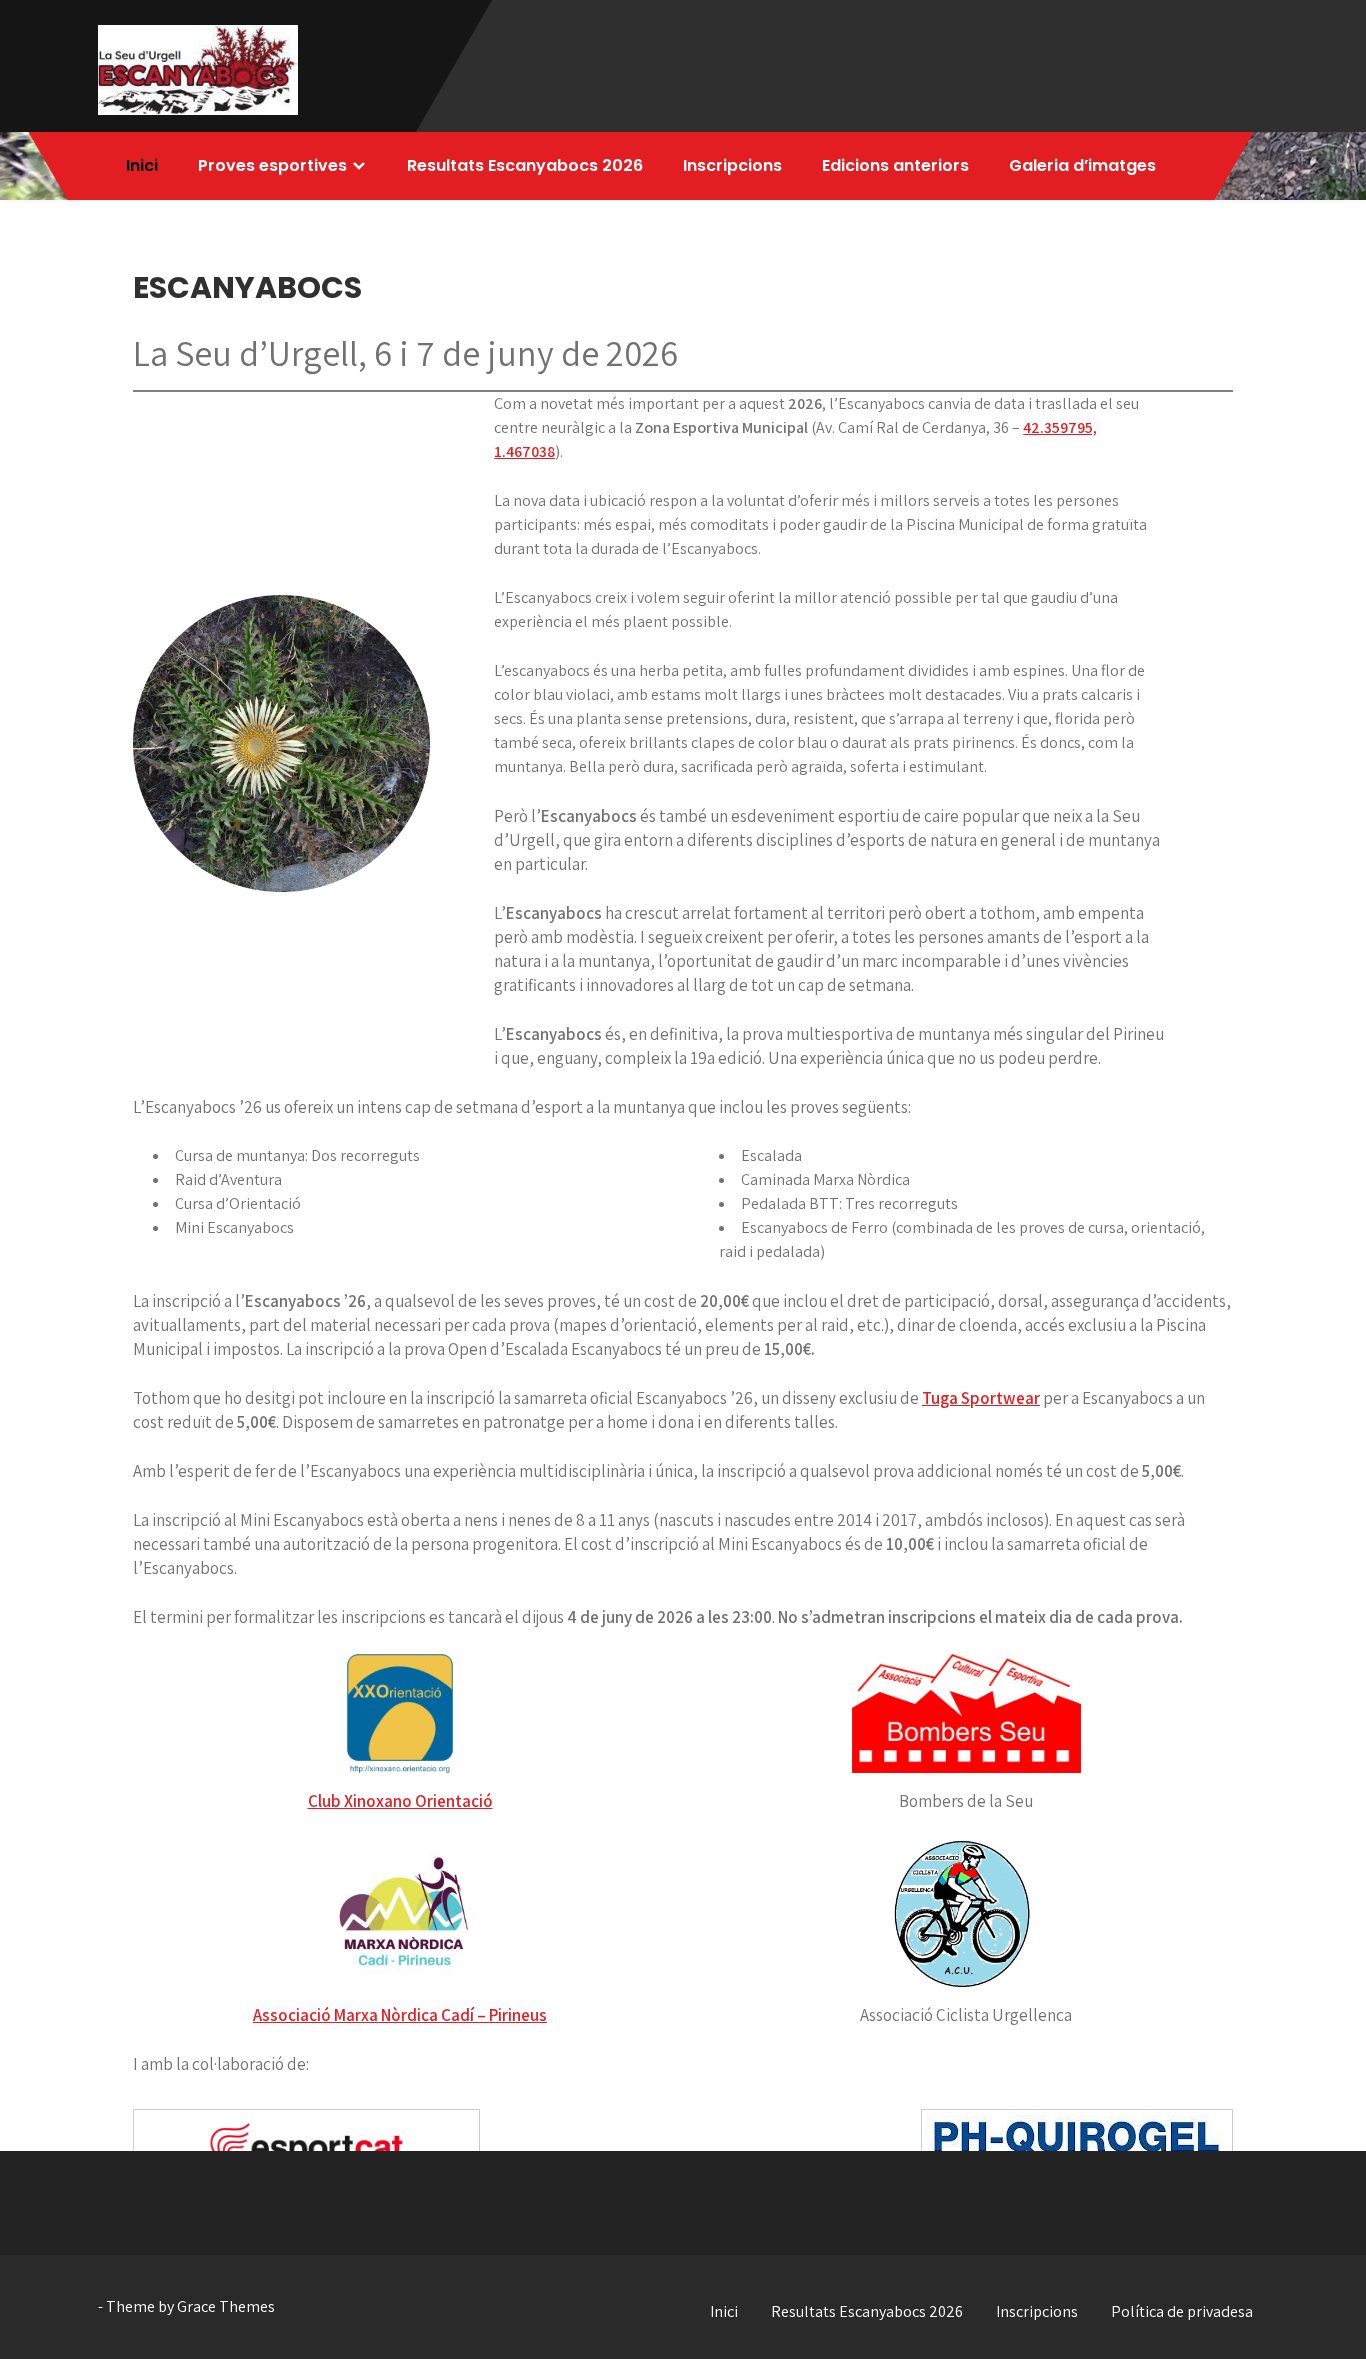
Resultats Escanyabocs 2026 (525, 165)
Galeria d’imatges (1082, 165)
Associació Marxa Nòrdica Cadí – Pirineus (400, 2015)
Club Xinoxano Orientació (400, 1801)
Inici (142, 165)
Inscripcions (732, 165)
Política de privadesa (1182, 2311)
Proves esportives (272, 165)
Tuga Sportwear (981, 1398)
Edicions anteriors (895, 165)
